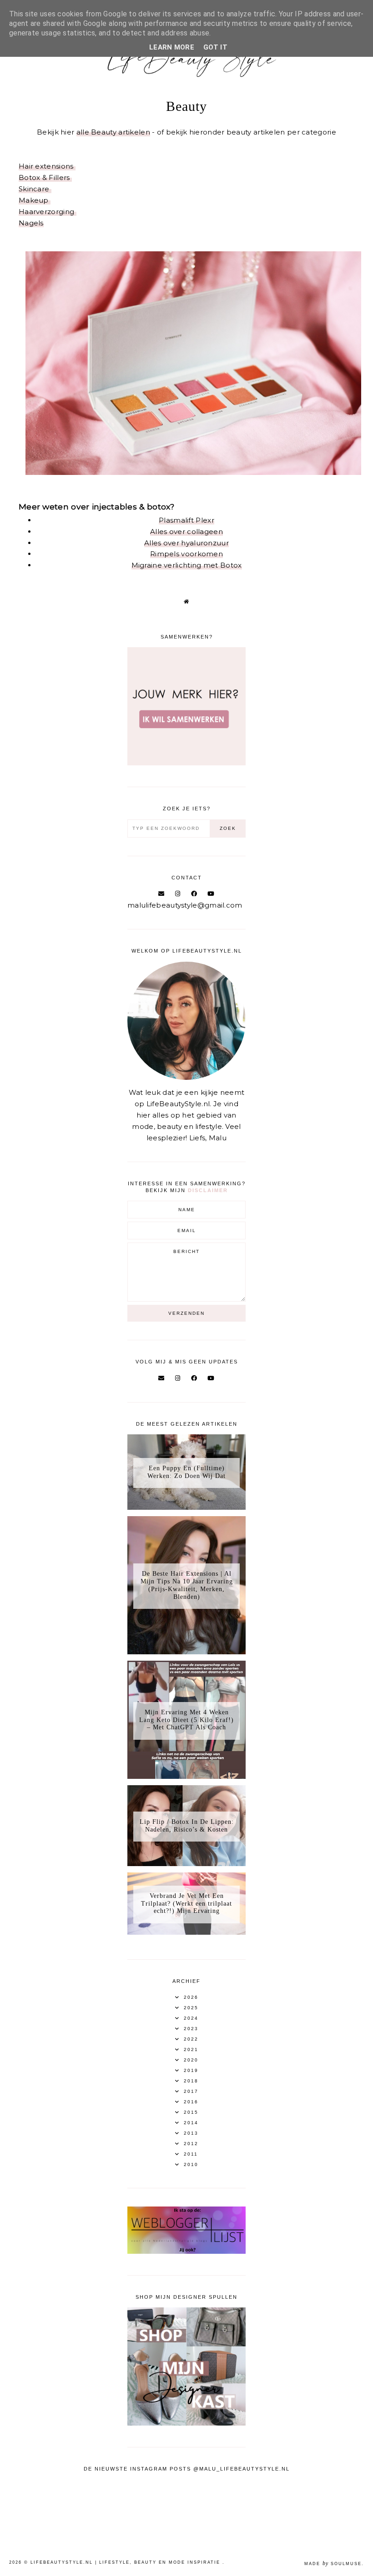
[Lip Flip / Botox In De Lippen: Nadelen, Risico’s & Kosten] (186, 1864)
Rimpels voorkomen (186, 554)
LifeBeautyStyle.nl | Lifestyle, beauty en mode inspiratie (126, 2562)
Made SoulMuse (333, 2564)
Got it (215, 47)
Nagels (31, 223)
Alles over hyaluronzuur (186, 543)
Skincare (35, 189)
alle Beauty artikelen (113, 132)
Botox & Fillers (45, 177)
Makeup (35, 200)
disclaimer (208, 1190)
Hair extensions (47, 166)
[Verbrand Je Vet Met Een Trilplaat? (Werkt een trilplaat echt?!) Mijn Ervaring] (186, 1932)
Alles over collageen (186, 532)
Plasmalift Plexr (186, 520)
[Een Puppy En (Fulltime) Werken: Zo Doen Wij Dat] (186, 1507)
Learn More (172, 47)
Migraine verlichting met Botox (187, 565)
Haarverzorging (48, 212)
